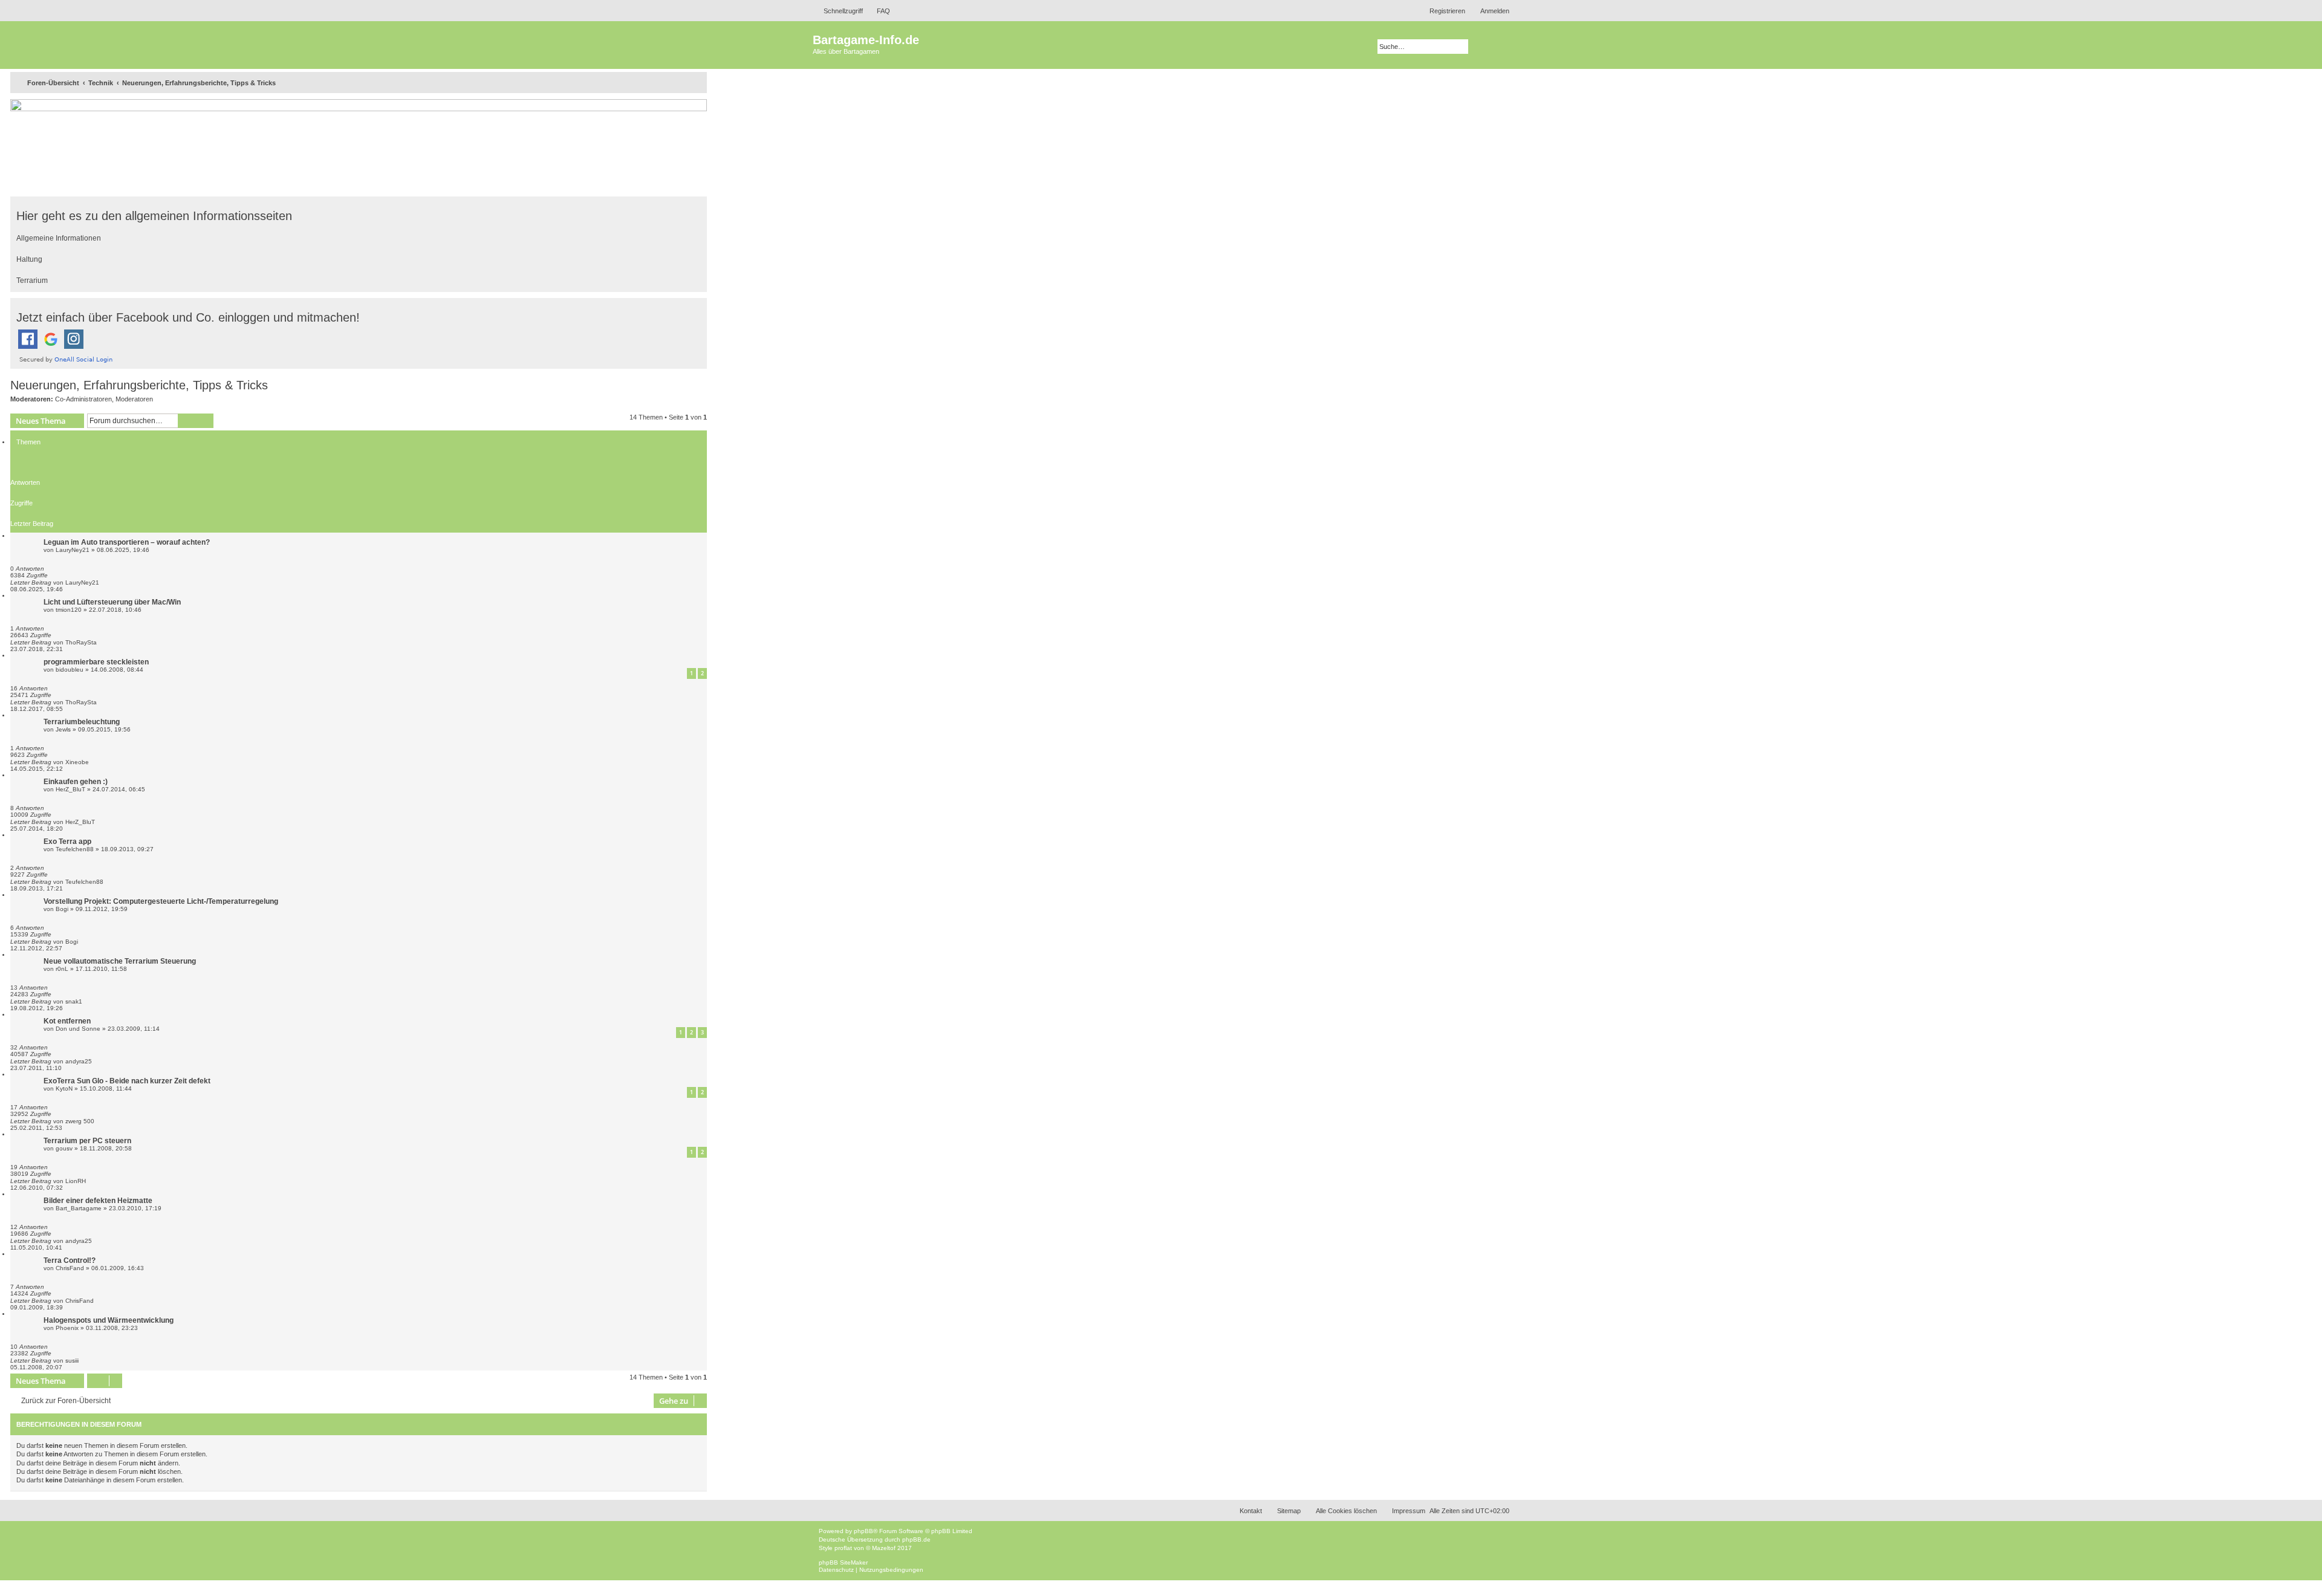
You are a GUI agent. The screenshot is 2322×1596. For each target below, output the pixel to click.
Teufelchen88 (75, 849)
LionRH (76, 1181)
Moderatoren (134, 399)
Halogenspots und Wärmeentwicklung (109, 1320)
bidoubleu (70, 670)
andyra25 (79, 1061)
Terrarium (32, 281)
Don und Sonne (78, 1029)
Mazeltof (884, 1548)
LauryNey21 (73, 550)
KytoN (64, 1088)
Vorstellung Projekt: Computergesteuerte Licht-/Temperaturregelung (161, 901)
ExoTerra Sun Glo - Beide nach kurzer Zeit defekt (127, 1081)
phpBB (863, 1531)
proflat (843, 1548)
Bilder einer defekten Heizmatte (98, 1201)
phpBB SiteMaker (843, 1562)
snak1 (74, 1001)
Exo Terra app (67, 842)
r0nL (62, 969)
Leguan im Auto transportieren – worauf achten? (127, 542)
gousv (64, 1148)
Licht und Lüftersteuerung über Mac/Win (112, 602)
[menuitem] (878, 11)
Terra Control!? (70, 1260)
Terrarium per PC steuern (87, 1141)
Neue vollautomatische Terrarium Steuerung (120, 961)
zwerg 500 (80, 1121)
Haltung (29, 259)
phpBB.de (916, 1539)
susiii (72, 1361)
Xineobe (77, 762)
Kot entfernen (67, 1021)
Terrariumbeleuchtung (82, 722)
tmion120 (69, 610)
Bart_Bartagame (79, 1208)
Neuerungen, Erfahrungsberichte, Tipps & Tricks (139, 385)
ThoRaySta (81, 642)
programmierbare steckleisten (96, 662)
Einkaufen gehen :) (76, 782)
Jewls (63, 729)
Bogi (62, 909)
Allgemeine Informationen (59, 238)
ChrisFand (70, 1268)
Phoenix (67, 1328)
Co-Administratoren (83, 399)
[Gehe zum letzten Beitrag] (106, 582)
